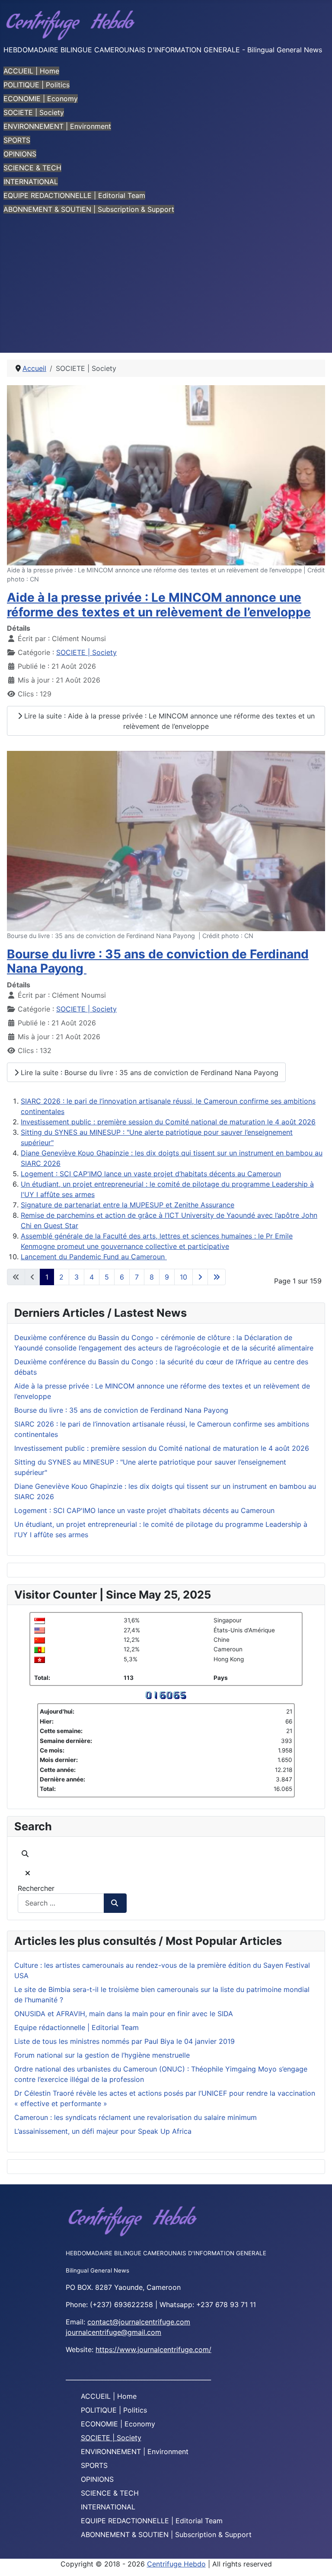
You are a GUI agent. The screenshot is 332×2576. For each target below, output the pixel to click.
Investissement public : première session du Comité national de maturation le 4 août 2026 (168, 1122)
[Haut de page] (317, 2560)
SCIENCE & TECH (32, 168)
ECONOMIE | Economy (41, 99)
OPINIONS (20, 154)
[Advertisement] (166, 288)
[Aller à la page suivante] (200, 1277)
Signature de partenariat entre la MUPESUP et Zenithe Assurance (128, 1205)
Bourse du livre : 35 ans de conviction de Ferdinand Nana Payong (158, 961)
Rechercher (36, 1888)
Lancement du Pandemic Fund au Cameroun (94, 1257)
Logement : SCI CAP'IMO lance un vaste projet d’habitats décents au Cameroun (151, 1174)
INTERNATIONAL (31, 182)
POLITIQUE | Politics (37, 85)
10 (184, 1277)
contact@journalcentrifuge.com (139, 2322)
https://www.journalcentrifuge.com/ (153, 2349)
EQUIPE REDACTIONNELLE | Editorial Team (74, 195)
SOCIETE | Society (34, 112)
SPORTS (17, 140)
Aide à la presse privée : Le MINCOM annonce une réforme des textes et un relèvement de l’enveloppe (159, 605)
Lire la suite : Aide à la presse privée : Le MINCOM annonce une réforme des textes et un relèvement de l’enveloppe (168, 721)
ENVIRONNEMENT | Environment (57, 126)
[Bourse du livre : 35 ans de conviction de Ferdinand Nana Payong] (166, 840)
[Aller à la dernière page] (217, 1277)
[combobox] (61, 1903)
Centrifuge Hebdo (176, 2564)
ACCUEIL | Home (31, 71)
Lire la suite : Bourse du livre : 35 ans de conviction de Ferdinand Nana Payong (148, 1073)
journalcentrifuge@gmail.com (113, 2332)
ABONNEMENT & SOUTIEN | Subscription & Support (89, 209)
